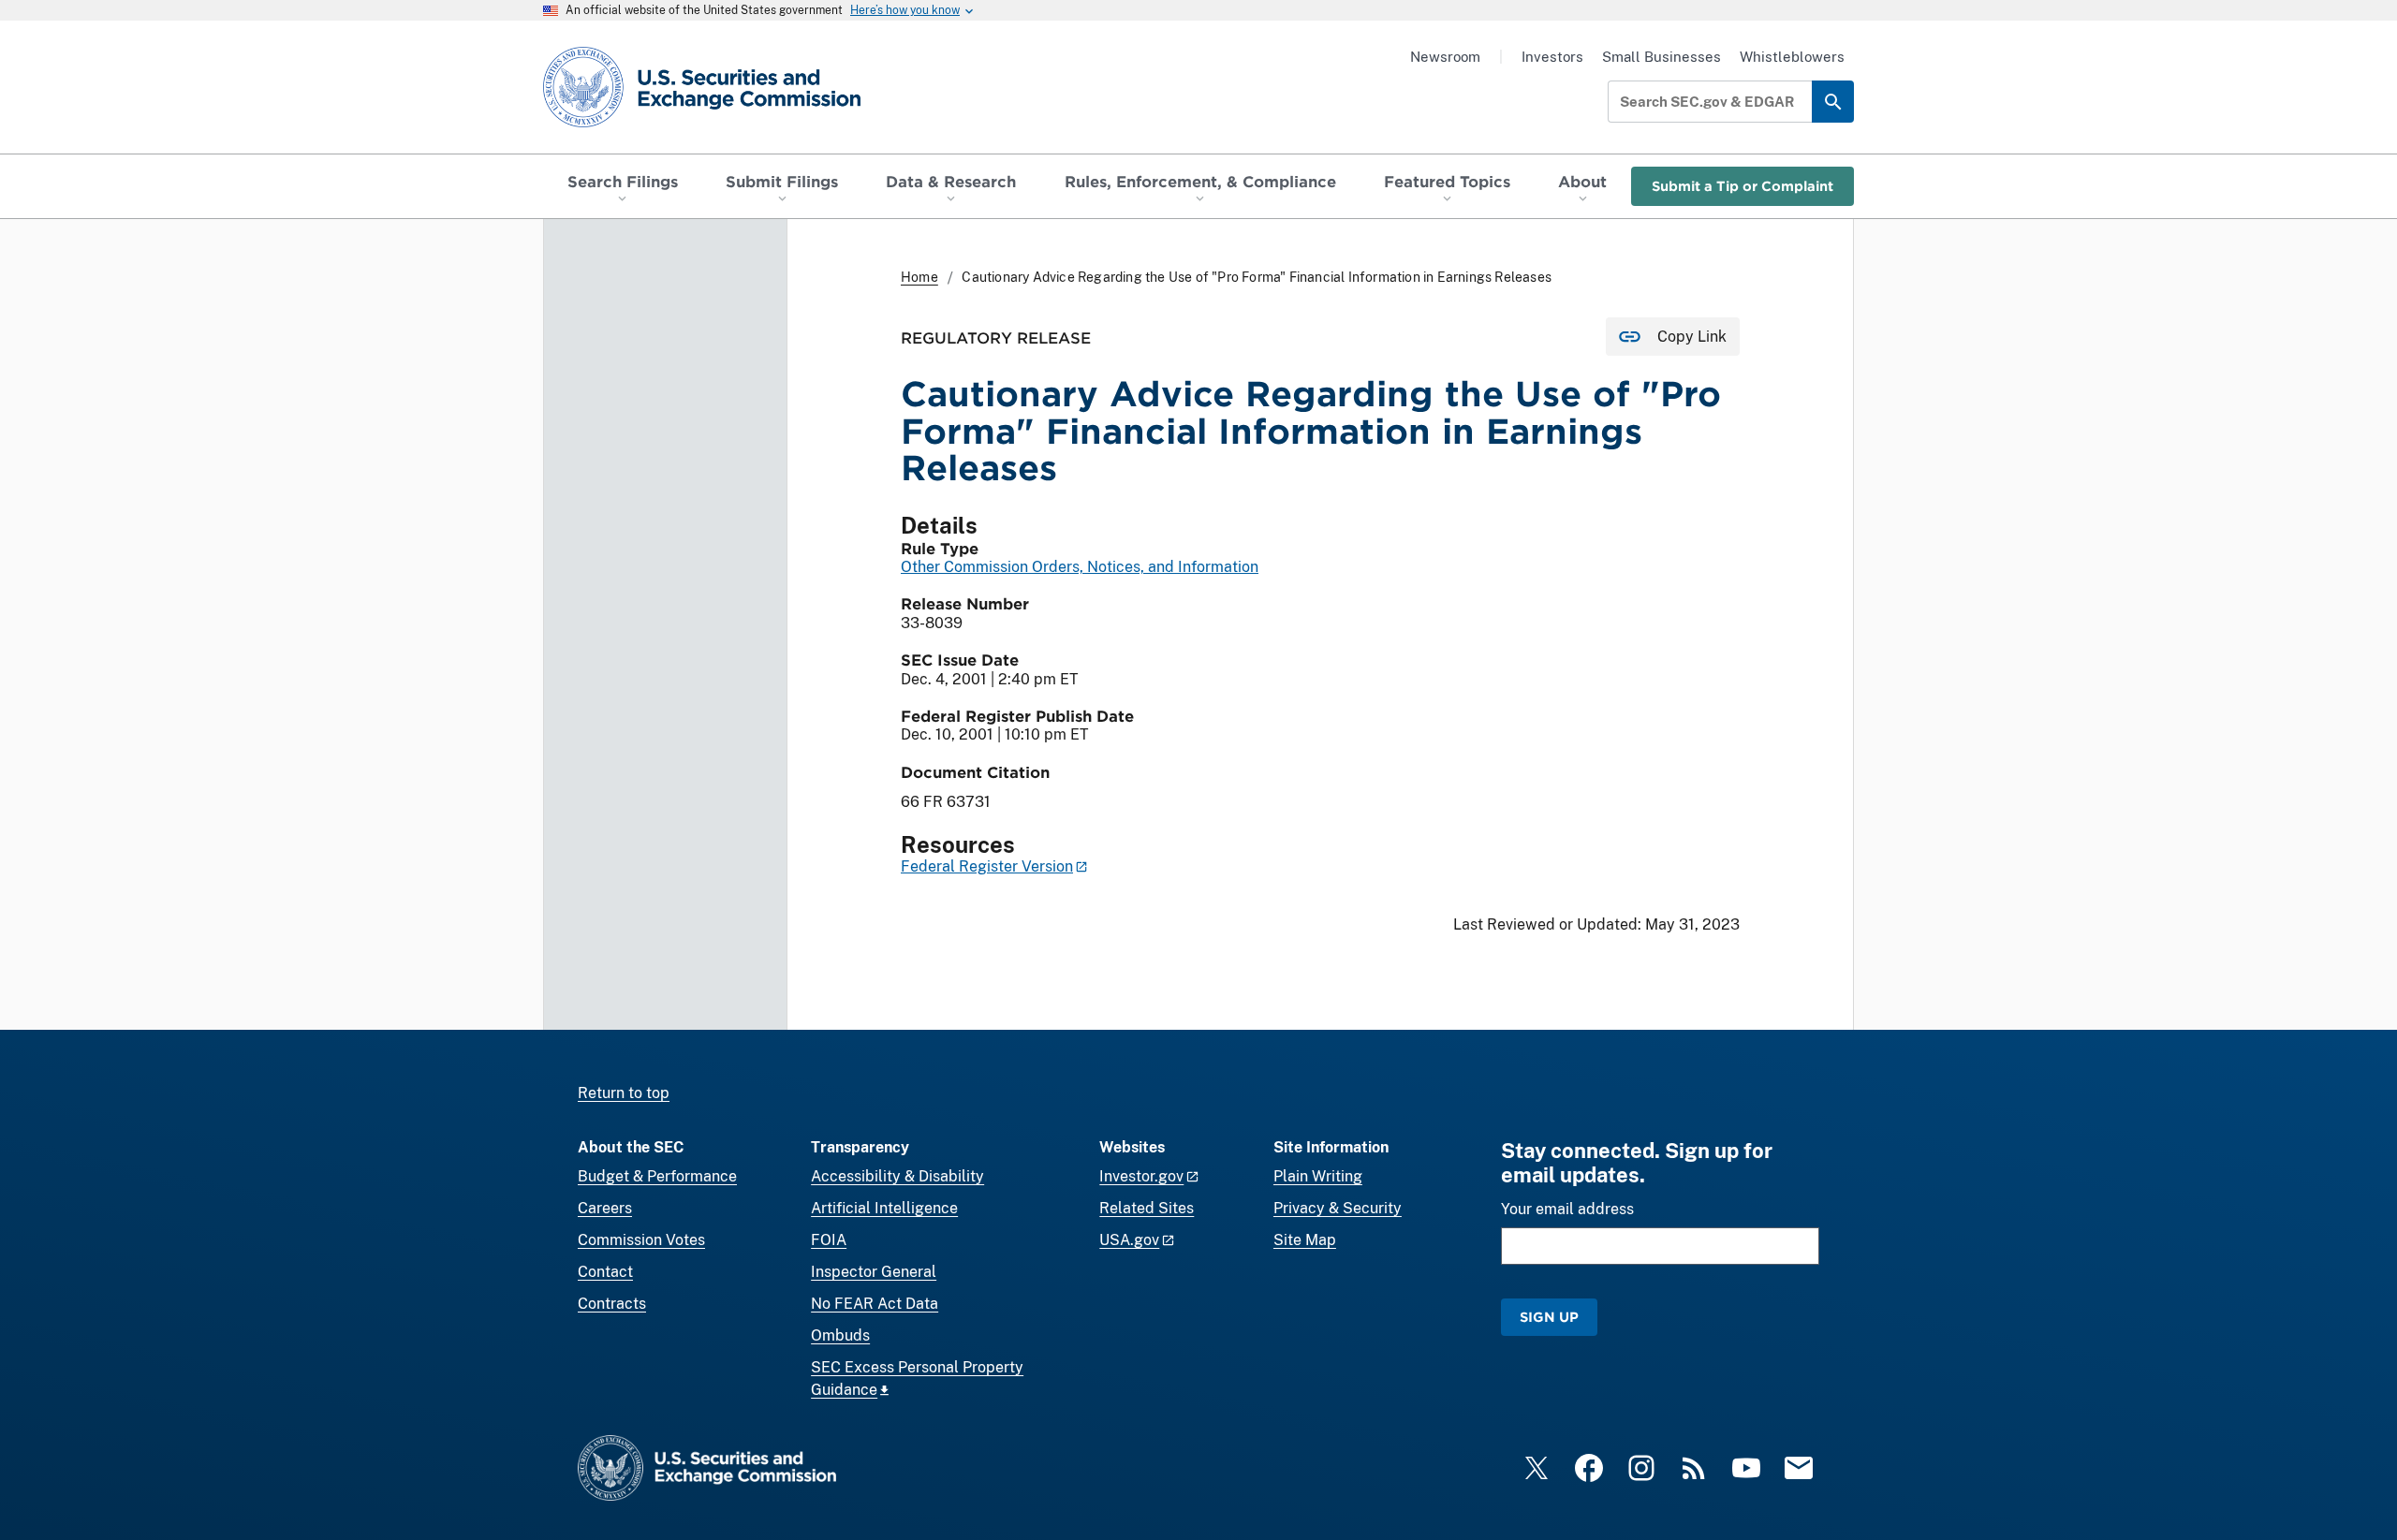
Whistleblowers (1792, 57)
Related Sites (1147, 1208)
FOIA (829, 1240)
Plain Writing (1318, 1176)
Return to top (624, 1093)
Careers (605, 1208)
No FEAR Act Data (875, 1304)
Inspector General (874, 1272)
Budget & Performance (657, 1176)
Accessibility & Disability (897, 1176)
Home (919, 277)
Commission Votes (641, 1240)
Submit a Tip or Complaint (1743, 186)
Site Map (1305, 1240)
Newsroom (1445, 57)
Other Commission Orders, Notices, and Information (1080, 567)
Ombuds (840, 1335)
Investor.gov (1141, 1176)
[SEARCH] (1833, 102)
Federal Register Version (987, 866)
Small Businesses (1662, 57)
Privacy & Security (1338, 1208)
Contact (605, 1272)
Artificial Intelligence (884, 1208)
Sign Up (1549, 1317)
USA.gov (1129, 1240)
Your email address (1567, 1209)
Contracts (612, 1304)
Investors (1552, 57)
